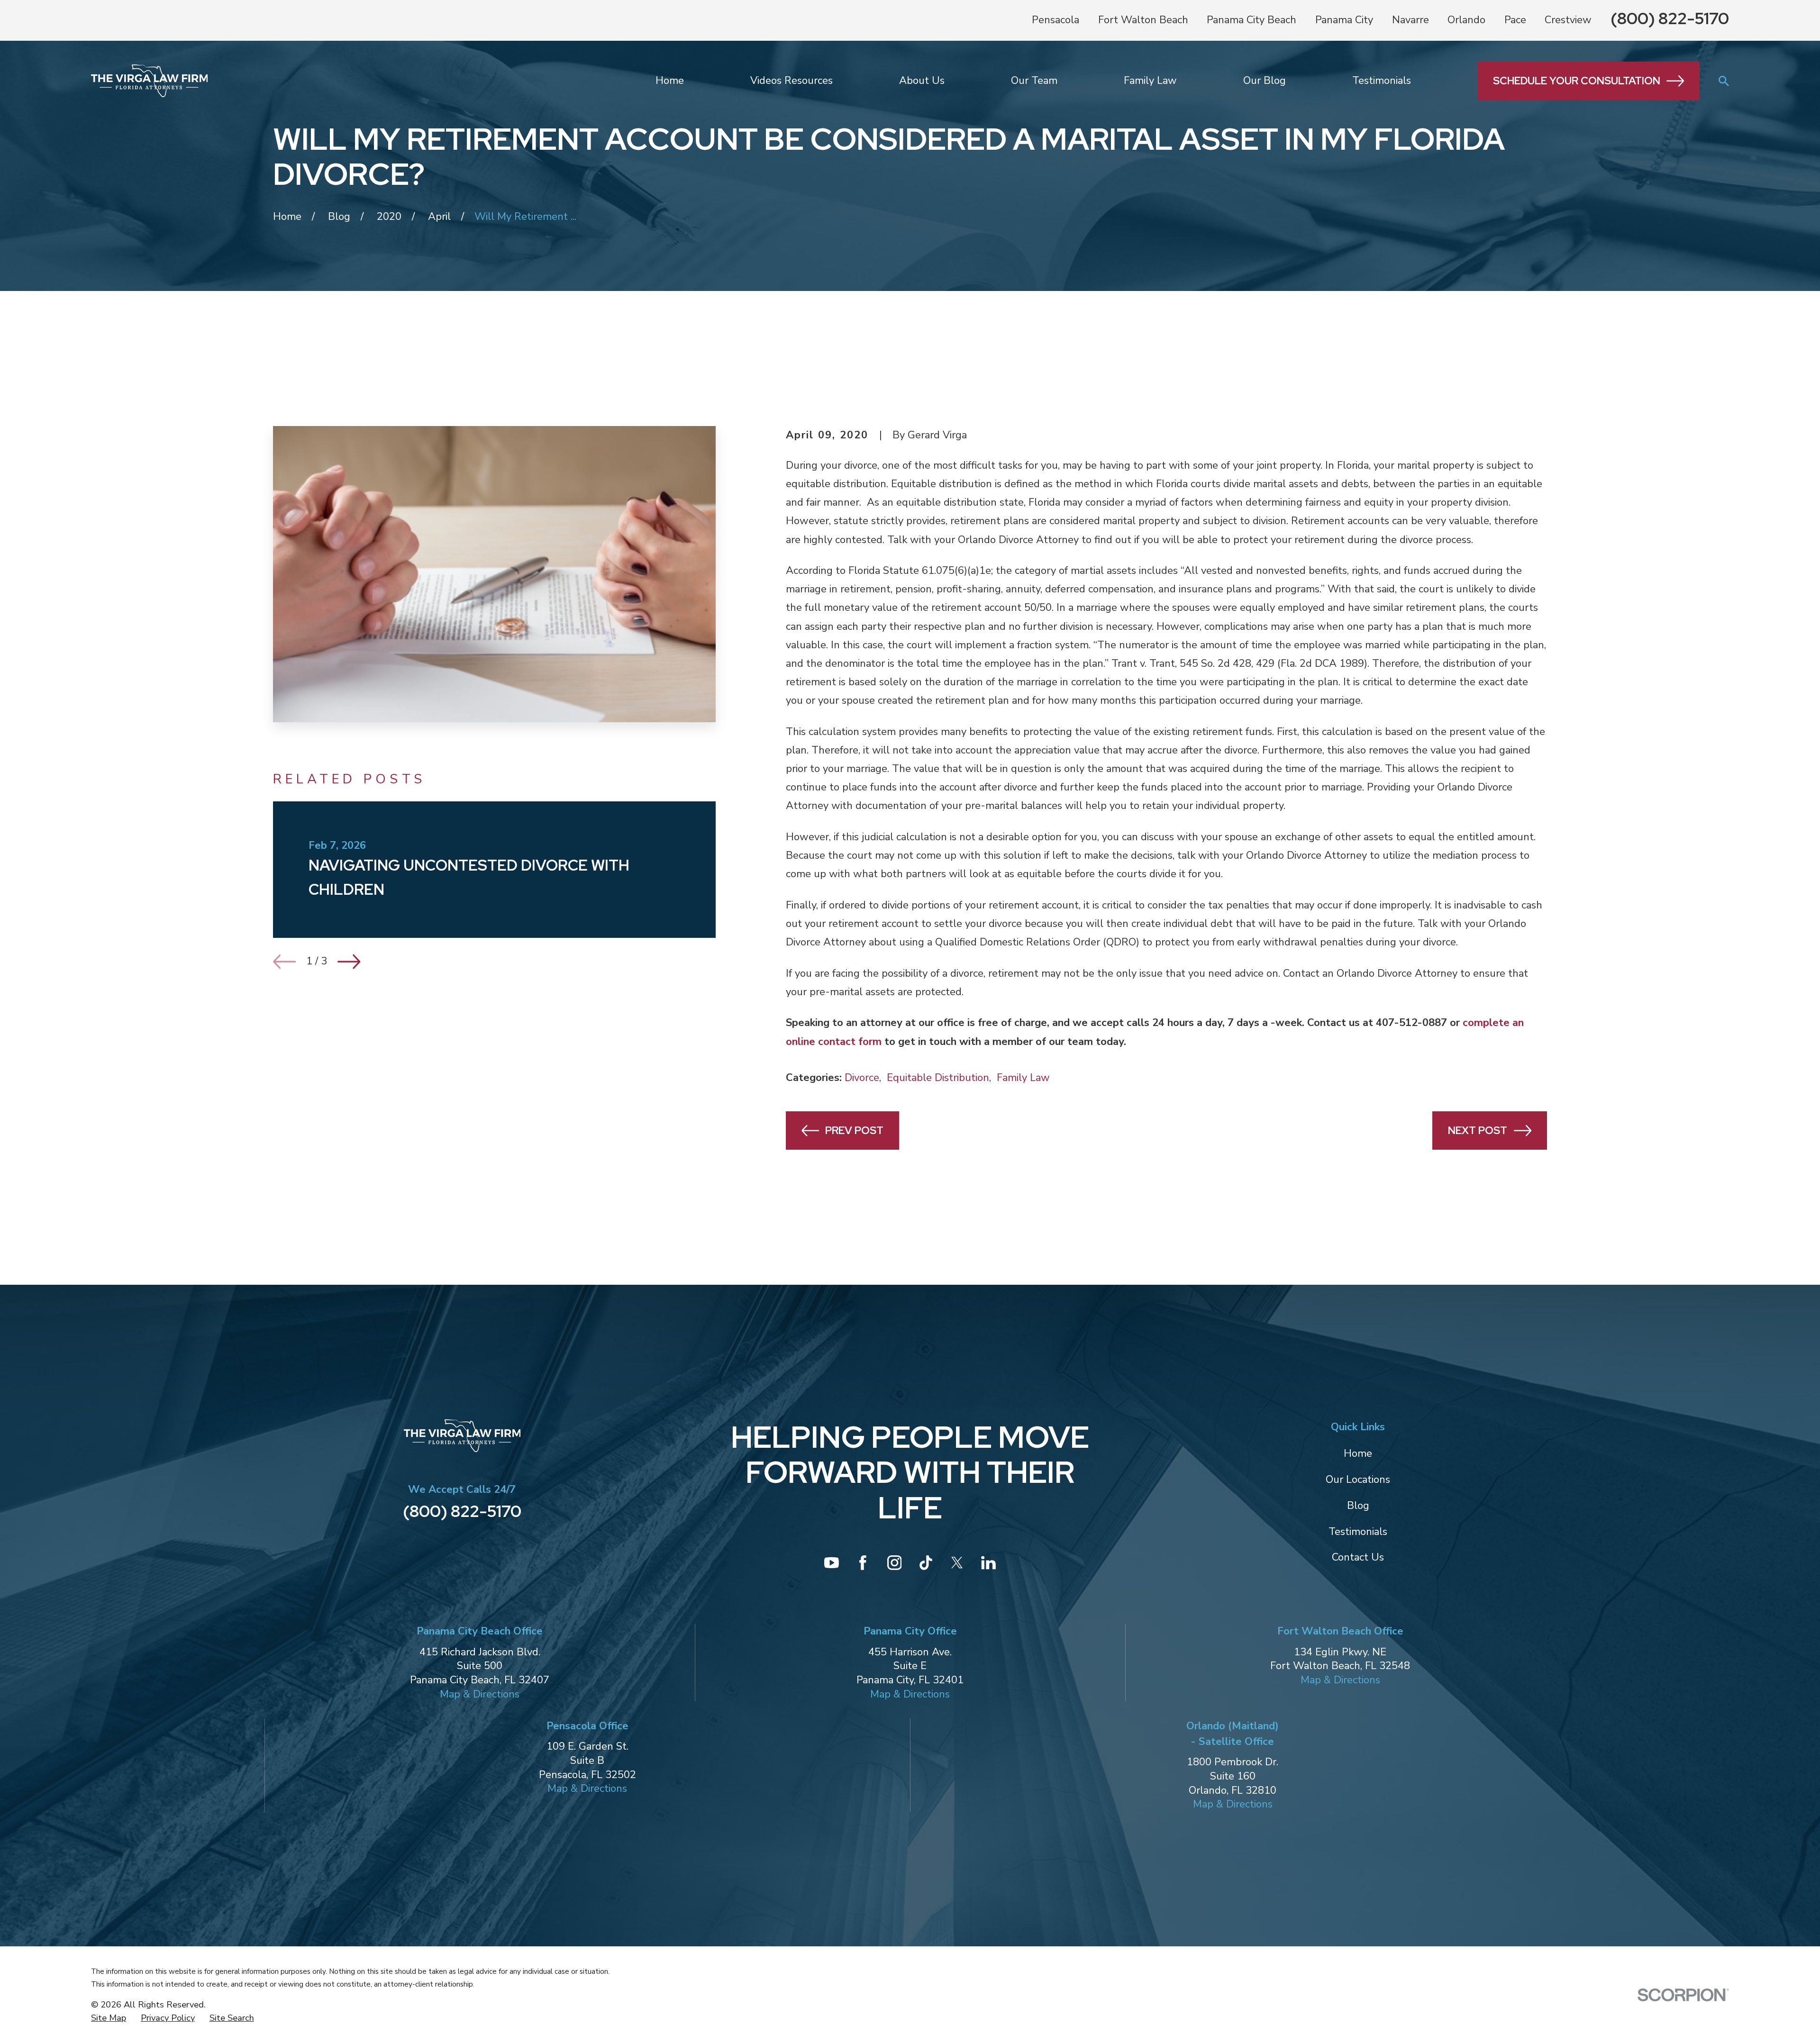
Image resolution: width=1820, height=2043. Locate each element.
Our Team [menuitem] (1034, 81)
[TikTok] (926, 1563)
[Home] (149, 81)
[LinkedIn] (988, 1563)
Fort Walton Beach (1143, 20)
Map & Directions (480, 1694)
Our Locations (1358, 1480)
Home (1358, 1453)
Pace (1515, 20)
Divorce (862, 1078)
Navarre (1410, 20)
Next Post (1478, 1130)
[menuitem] (109, 2018)
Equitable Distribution (938, 1078)
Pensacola (1056, 20)
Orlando (1466, 20)
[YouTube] (832, 1563)
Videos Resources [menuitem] (792, 81)
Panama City (1344, 20)
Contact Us (1358, 1557)
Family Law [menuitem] (1150, 81)
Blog (1358, 1506)
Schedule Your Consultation (1577, 81)
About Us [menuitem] (922, 81)
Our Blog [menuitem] (1265, 81)
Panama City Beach (1251, 20)
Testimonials (1358, 1532)
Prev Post (854, 1130)
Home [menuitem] (670, 81)
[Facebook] (863, 1563)
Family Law (1023, 1078)
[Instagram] (895, 1563)
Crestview (1568, 20)
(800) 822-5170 (1670, 18)
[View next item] (349, 962)
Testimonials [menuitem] (1382, 81)
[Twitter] (957, 1563)
